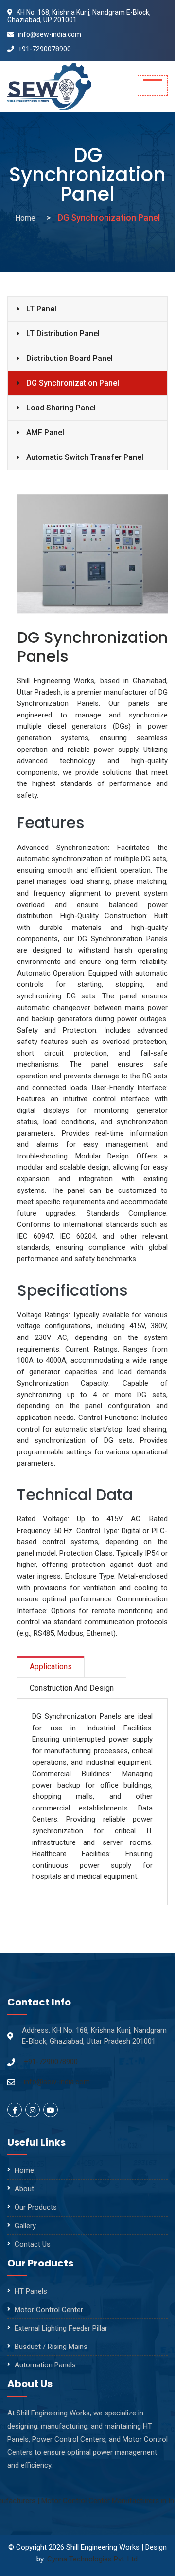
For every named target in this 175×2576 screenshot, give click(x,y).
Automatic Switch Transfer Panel (85, 457)
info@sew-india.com (49, 34)
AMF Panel (45, 432)
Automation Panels (45, 2365)
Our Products (36, 2207)
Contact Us (33, 2244)
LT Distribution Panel (63, 334)
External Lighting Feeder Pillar (61, 2328)
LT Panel (41, 309)
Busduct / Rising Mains (51, 2347)
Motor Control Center (49, 2310)
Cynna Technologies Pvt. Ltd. (93, 2559)
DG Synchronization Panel (73, 383)
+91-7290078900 (44, 49)
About (24, 2189)
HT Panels (31, 2291)
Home (25, 218)
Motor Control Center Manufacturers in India (92, 2501)
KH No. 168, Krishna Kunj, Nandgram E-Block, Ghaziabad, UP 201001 (79, 16)
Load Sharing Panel (61, 408)
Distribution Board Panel (70, 358)
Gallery (25, 2226)
